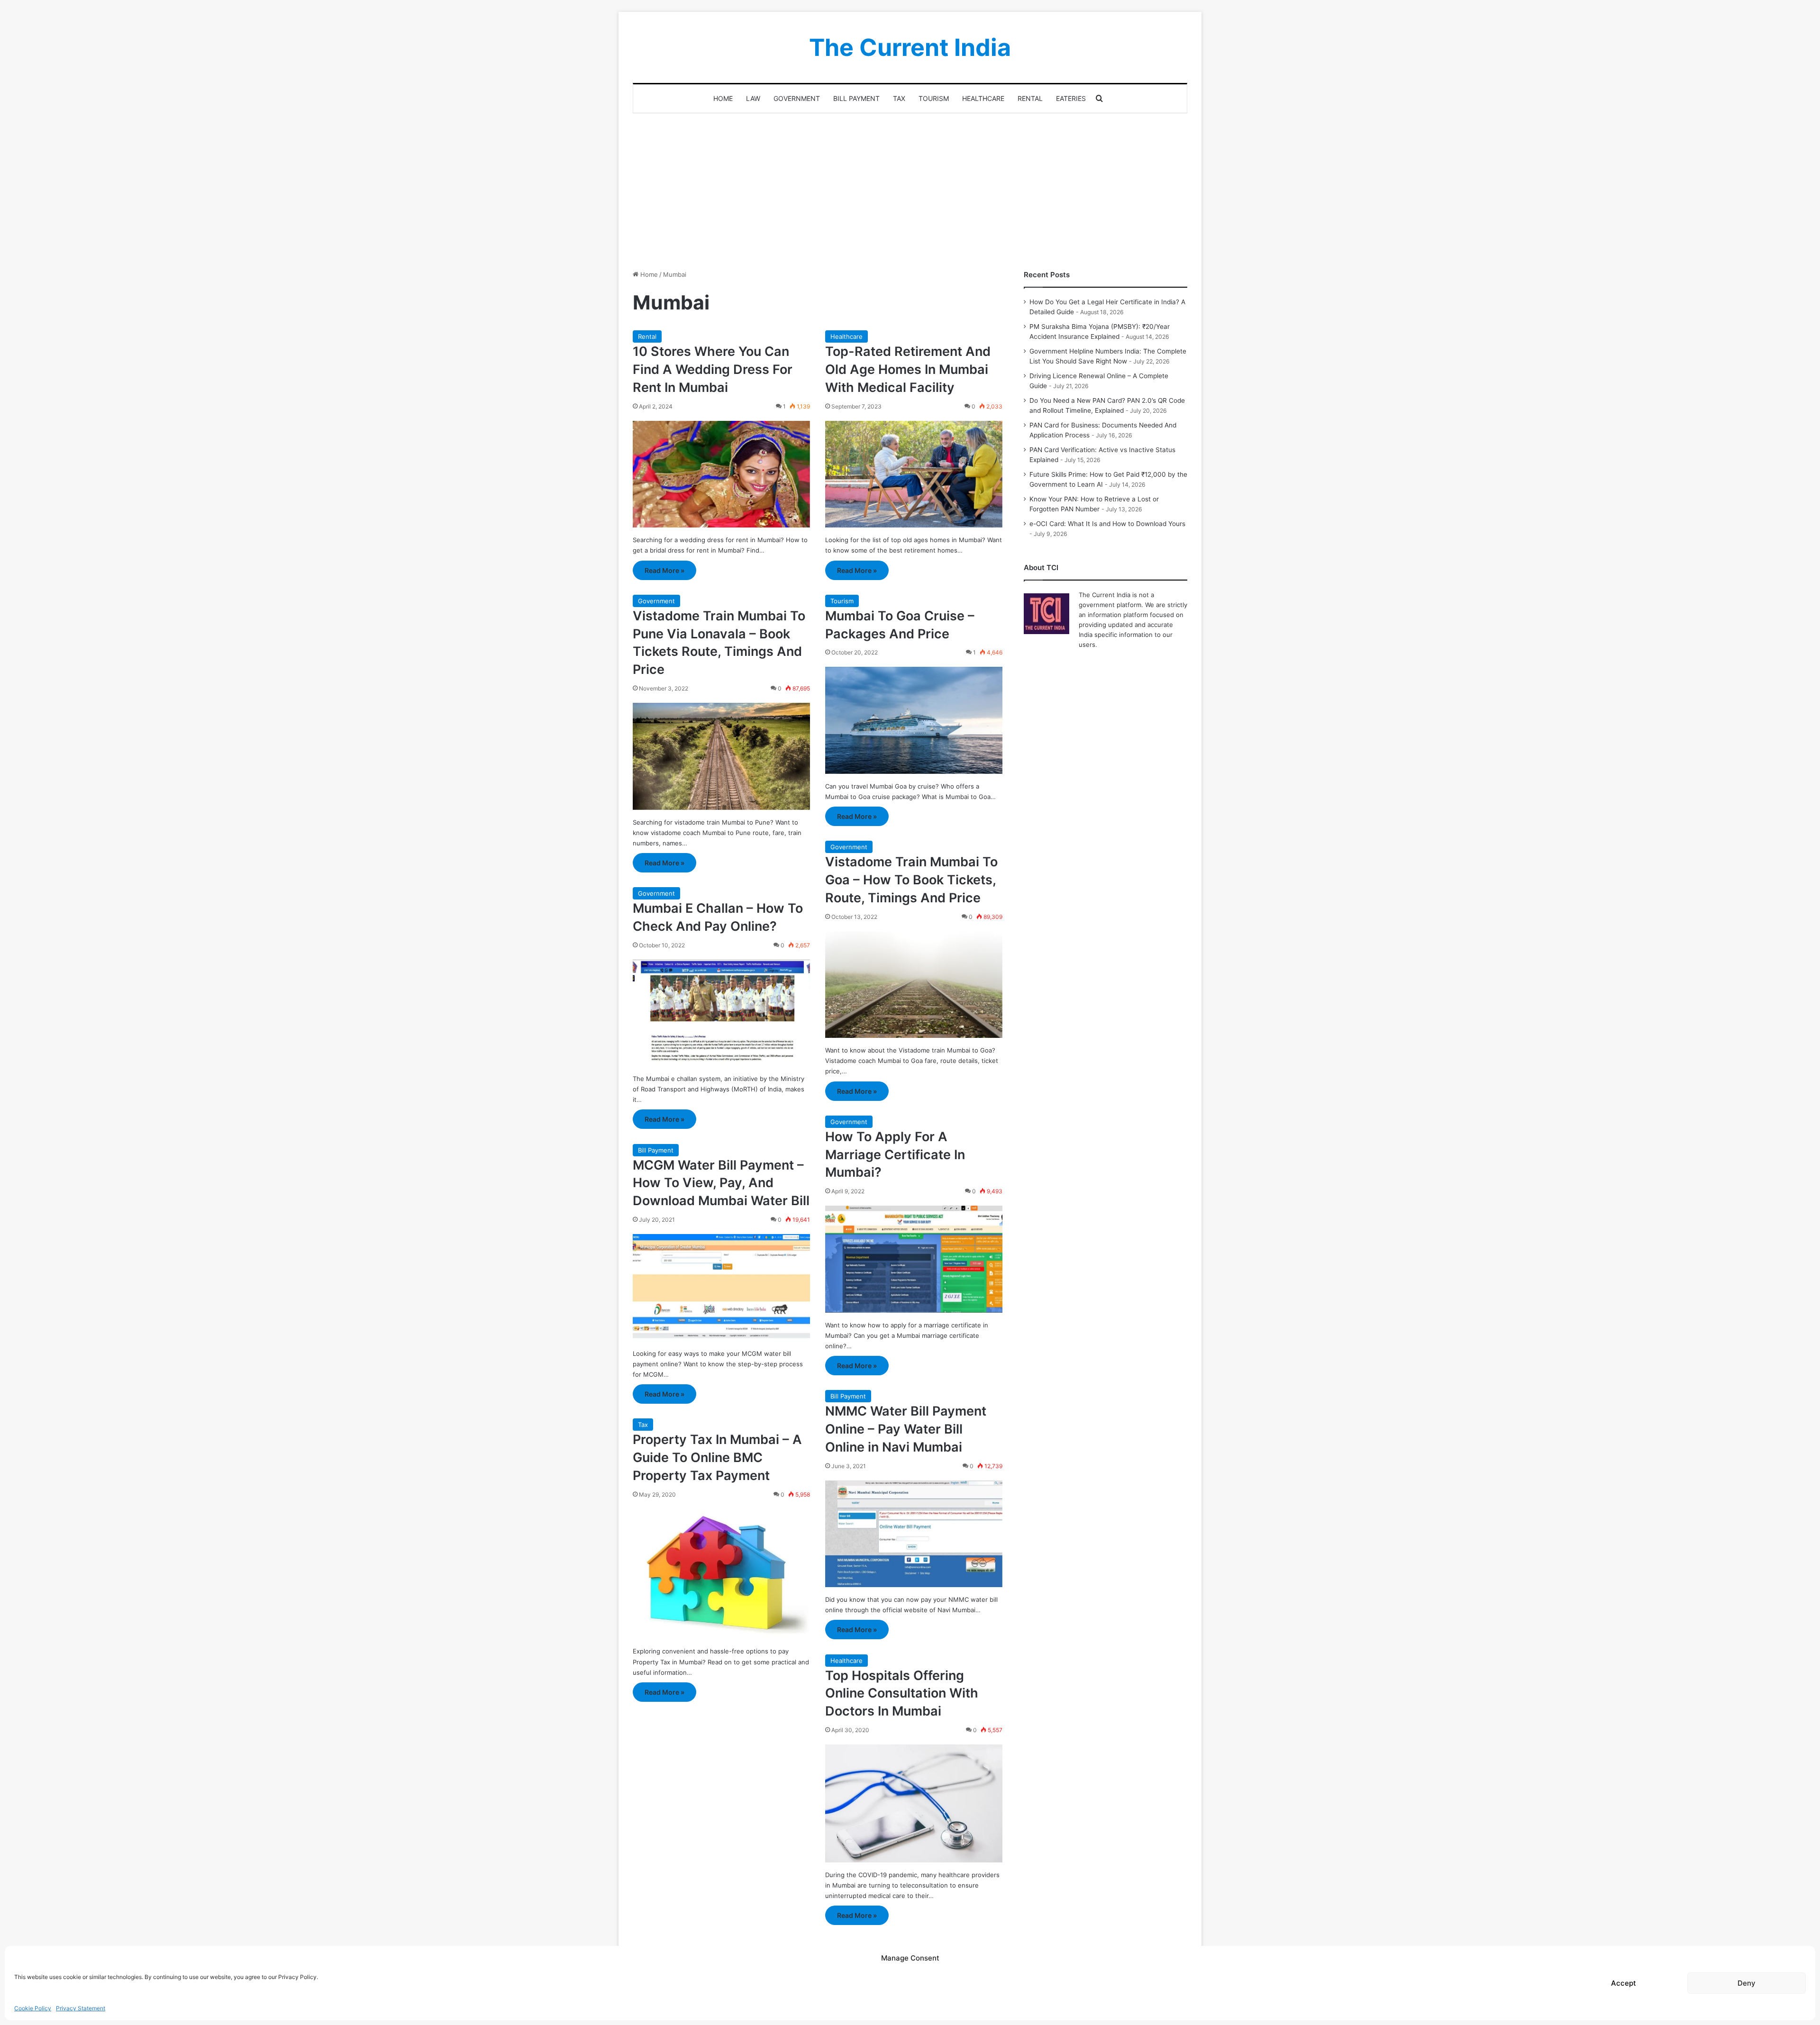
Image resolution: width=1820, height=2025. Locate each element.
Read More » (664, 570)
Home (723, 98)
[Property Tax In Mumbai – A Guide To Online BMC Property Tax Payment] (721, 1574)
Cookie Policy (33, 2008)
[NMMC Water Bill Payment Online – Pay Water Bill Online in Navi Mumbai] (914, 1534)
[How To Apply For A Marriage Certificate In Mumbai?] (914, 1259)
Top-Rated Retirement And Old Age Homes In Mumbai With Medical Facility (908, 369)
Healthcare (983, 98)
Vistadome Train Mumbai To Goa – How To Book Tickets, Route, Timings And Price (911, 880)
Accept (1624, 1983)
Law (753, 98)
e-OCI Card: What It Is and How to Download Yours (1107, 524)
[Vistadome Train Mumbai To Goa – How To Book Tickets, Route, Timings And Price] (914, 985)
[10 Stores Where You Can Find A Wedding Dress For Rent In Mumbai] (721, 474)
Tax (899, 98)
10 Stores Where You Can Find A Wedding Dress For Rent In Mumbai (713, 369)
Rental (1030, 98)
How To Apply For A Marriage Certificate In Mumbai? (895, 1155)
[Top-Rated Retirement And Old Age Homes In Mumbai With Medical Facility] (914, 474)
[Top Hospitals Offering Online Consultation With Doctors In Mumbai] (914, 1803)
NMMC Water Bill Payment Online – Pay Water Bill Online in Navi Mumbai (906, 1429)
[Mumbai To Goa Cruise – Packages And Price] (914, 720)
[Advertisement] (910, 189)
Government (797, 98)
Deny (1747, 1983)
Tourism (934, 98)
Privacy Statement (81, 2008)
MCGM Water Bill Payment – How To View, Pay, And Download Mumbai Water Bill (721, 1183)
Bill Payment (856, 98)
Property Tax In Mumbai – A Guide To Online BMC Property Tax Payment (717, 1457)
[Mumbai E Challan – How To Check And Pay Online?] (721, 1013)
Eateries (1071, 98)
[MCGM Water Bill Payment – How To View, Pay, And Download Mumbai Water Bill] (721, 1288)
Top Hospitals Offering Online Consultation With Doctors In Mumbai (902, 1694)
